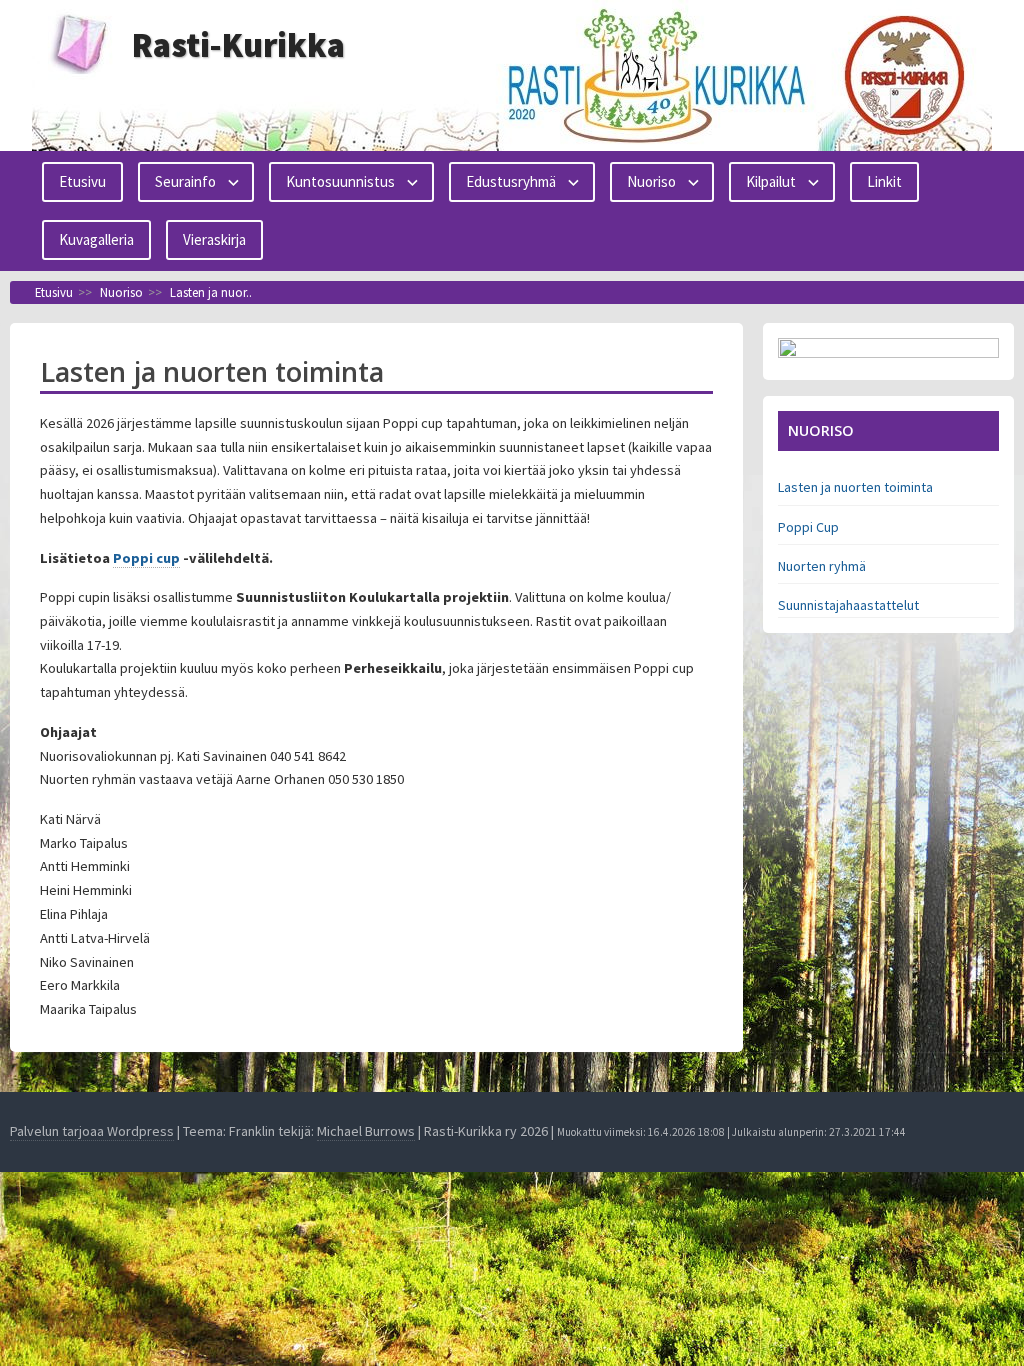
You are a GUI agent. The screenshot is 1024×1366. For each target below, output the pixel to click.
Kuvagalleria (96, 239)
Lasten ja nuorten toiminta (855, 487)
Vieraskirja (214, 239)
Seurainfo (185, 181)
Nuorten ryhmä (822, 566)
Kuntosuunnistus (340, 181)
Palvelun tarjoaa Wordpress (92, 1131)
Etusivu (82, 181)
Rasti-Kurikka (238, 45)
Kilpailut (771, 181)
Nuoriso (651, 181)
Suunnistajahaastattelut (848, 605)
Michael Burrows (366, 1131)
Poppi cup (146, 558)
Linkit (884, 181)
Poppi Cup (808, 527)
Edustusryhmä (511, 181)
